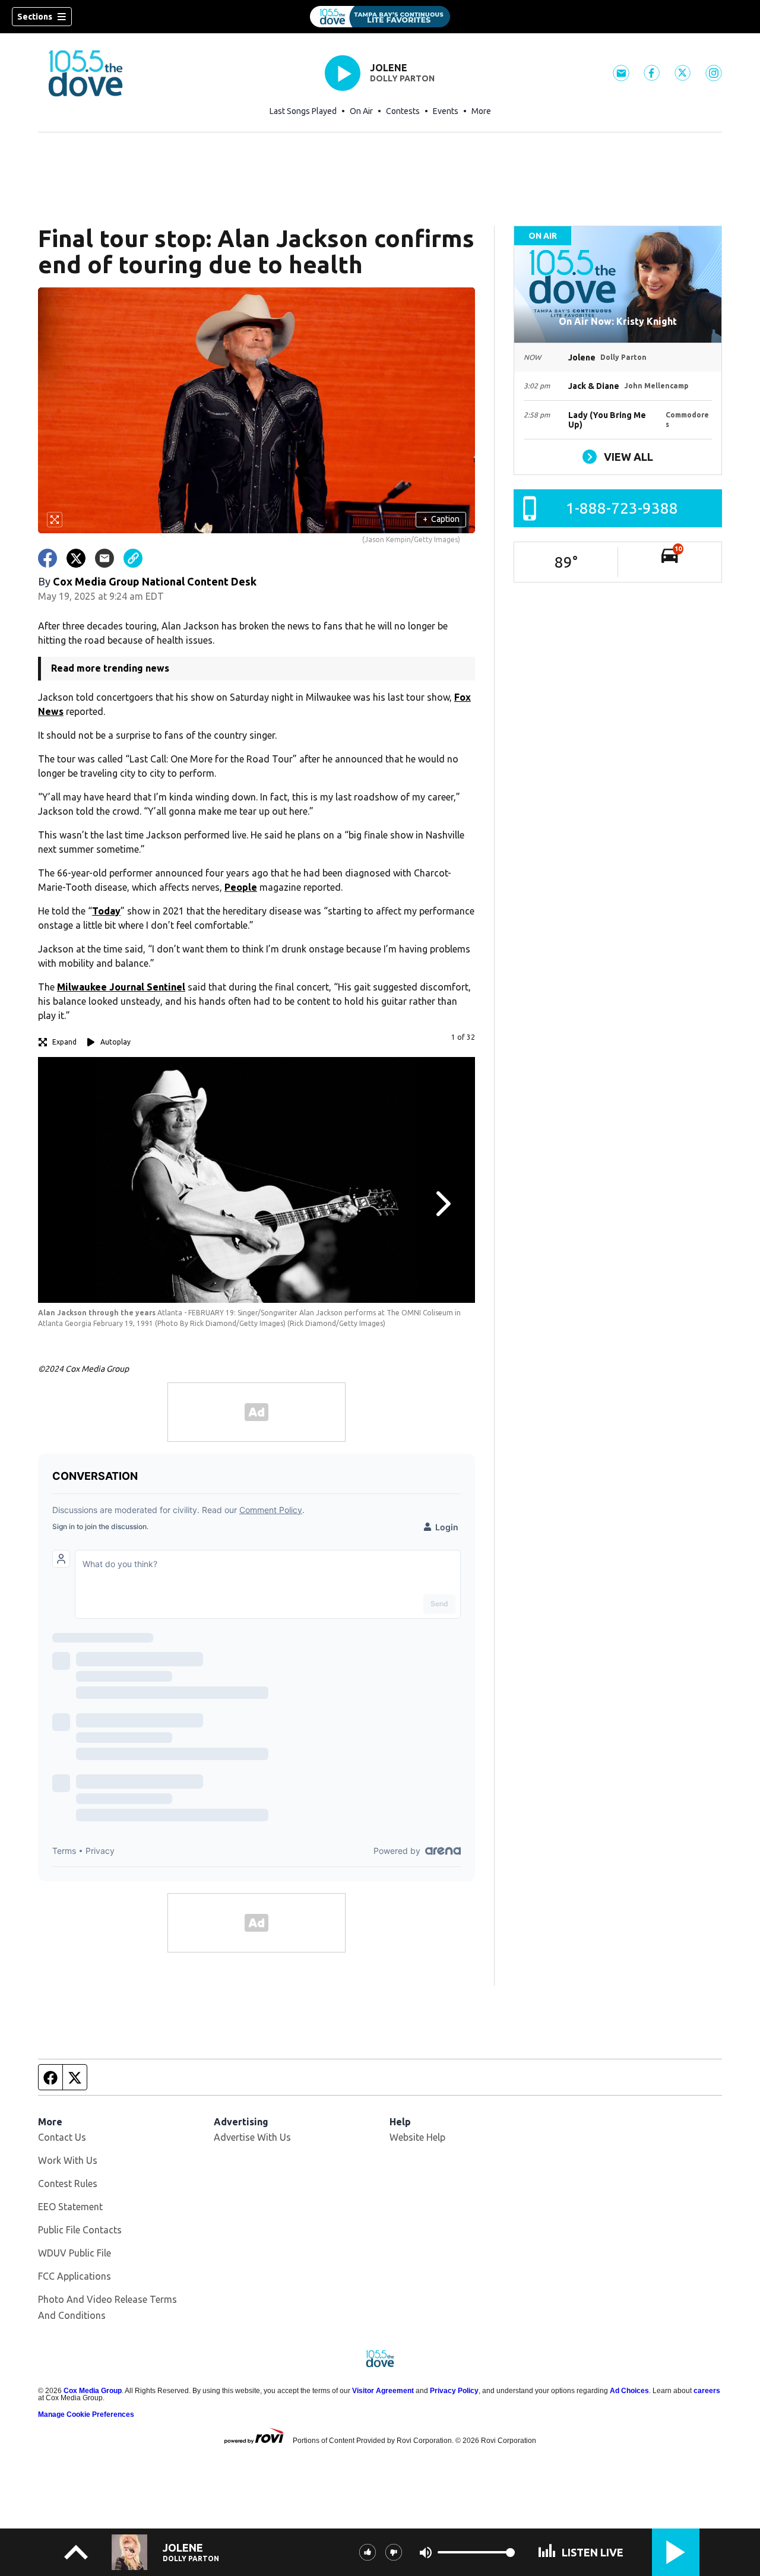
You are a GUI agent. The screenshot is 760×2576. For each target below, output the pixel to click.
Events (446, 111)
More (481, 111)
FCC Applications (75, 2276)
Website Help (417, 2137)
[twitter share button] (76, 558)
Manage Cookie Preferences (86, 2414)
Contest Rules (68, 2183)
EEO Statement (70, 2207)
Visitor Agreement (383, 2391)
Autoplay (115, 1042)
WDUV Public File (75, 2253)
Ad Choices (629, 2391)
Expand (64, 1042)
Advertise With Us (252, 2137)
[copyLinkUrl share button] (133, 558)
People (241, 887)
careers (707, 2391)
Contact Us (62, 2137)
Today (106, 911)
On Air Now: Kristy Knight (618, 321)
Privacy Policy (454, 2391)
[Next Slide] (442, 1204)
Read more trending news (110, 668)
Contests (403, 111)
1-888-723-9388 (622, 508)
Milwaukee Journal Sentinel (121, 987)
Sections (35, 17)
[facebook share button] (47, 558)
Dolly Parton (402, 78)
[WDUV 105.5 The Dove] (380, 17)
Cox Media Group (93, 2391)
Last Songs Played (303, 111)
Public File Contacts (80, 2230)
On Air (361, 111)
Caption (441, 519)
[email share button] (104, 558)
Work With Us (68, 2160)
